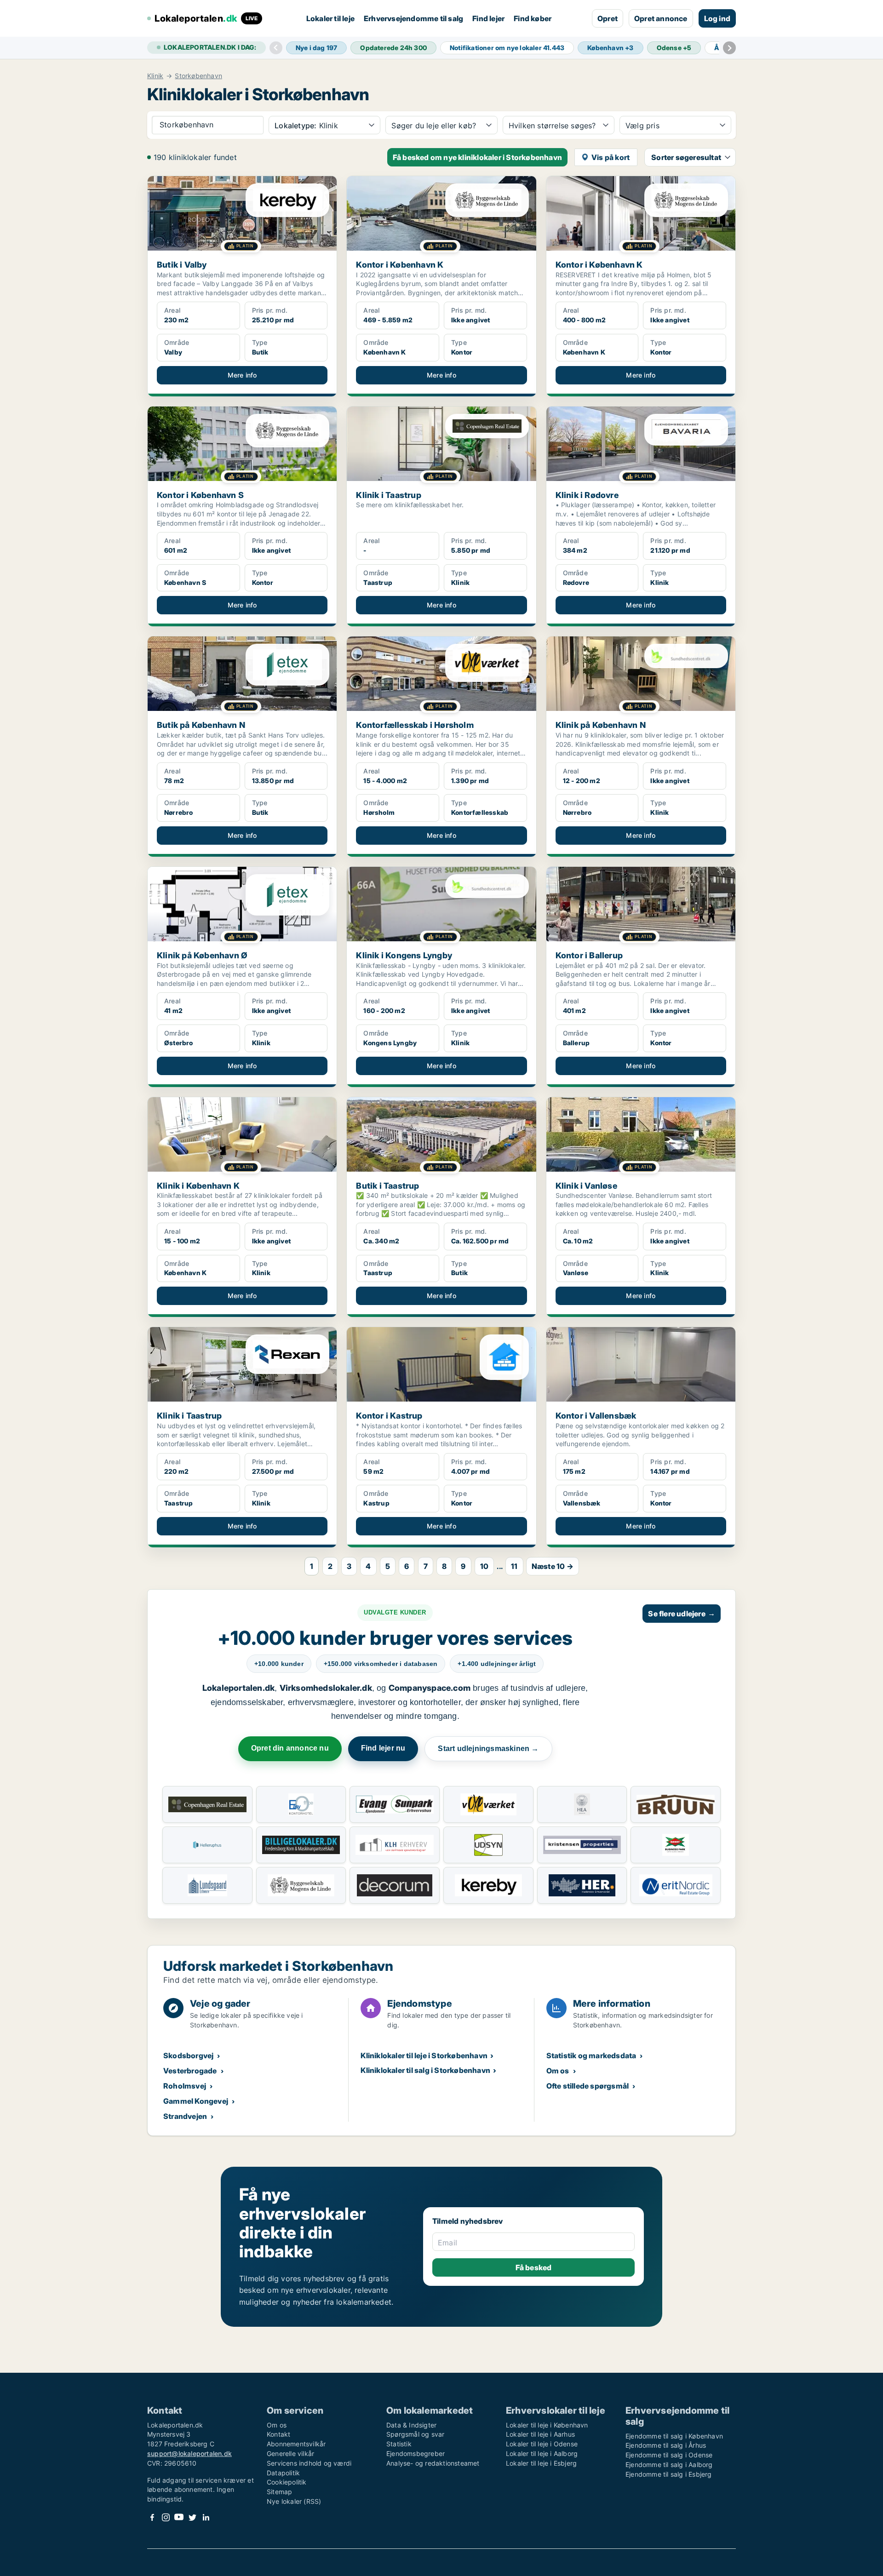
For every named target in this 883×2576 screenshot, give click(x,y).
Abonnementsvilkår (296, 2444)
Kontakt (278, 2434)
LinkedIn (206, 2517)
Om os (558, 2071)
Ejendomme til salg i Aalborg (669, 2464)
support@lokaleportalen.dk (189, 2453)
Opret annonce (661, 18)
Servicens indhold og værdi (309, 2463)
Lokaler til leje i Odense (542, 2444)
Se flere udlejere (682, 1614)
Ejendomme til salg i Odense (669, 2455)
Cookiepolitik (287, 2482)
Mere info (242, 375)
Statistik (399, 2444)
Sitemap (279, 2492)
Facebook (152, 2517)
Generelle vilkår (290, 2453)
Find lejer (488, 18)
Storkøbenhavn (198, 76)
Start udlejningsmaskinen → (488, 1749)
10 (484, 1566)
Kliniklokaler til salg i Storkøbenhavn (425, 2070)
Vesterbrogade (190, 2071)
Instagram (166, 2517)
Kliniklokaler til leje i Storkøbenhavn (424, 2055)
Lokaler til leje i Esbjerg (541, 2463)
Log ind (717, 18)
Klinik (155, 76)
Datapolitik (283, 2473)
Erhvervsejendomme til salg (413, 18)
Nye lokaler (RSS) (294, 2501)
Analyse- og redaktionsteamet (433, 2463)
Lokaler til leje (330, 18)
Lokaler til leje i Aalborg (542, 2453)
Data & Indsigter (411, 2425)
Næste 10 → (553, 1566)
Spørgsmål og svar (415, 2434)
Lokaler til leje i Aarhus (540, 2434)
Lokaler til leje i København (547, 2425)
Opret (608, 18)
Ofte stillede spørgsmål (588, 2086)
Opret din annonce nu (290, 1748)
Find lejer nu (383, 1748)
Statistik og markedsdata (591, 2055)
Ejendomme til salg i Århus (666, 2445)
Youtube (179, 2517)
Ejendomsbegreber (416, 2453)
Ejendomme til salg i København (674, 2436)
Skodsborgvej (188, 2055)
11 (514, 1566)
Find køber (533, 18)
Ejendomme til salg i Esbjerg (669, 2474)
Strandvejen (185, 2116)
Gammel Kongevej (196, 2101)
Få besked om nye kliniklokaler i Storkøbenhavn (477, 157)
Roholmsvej (185, 2086)
